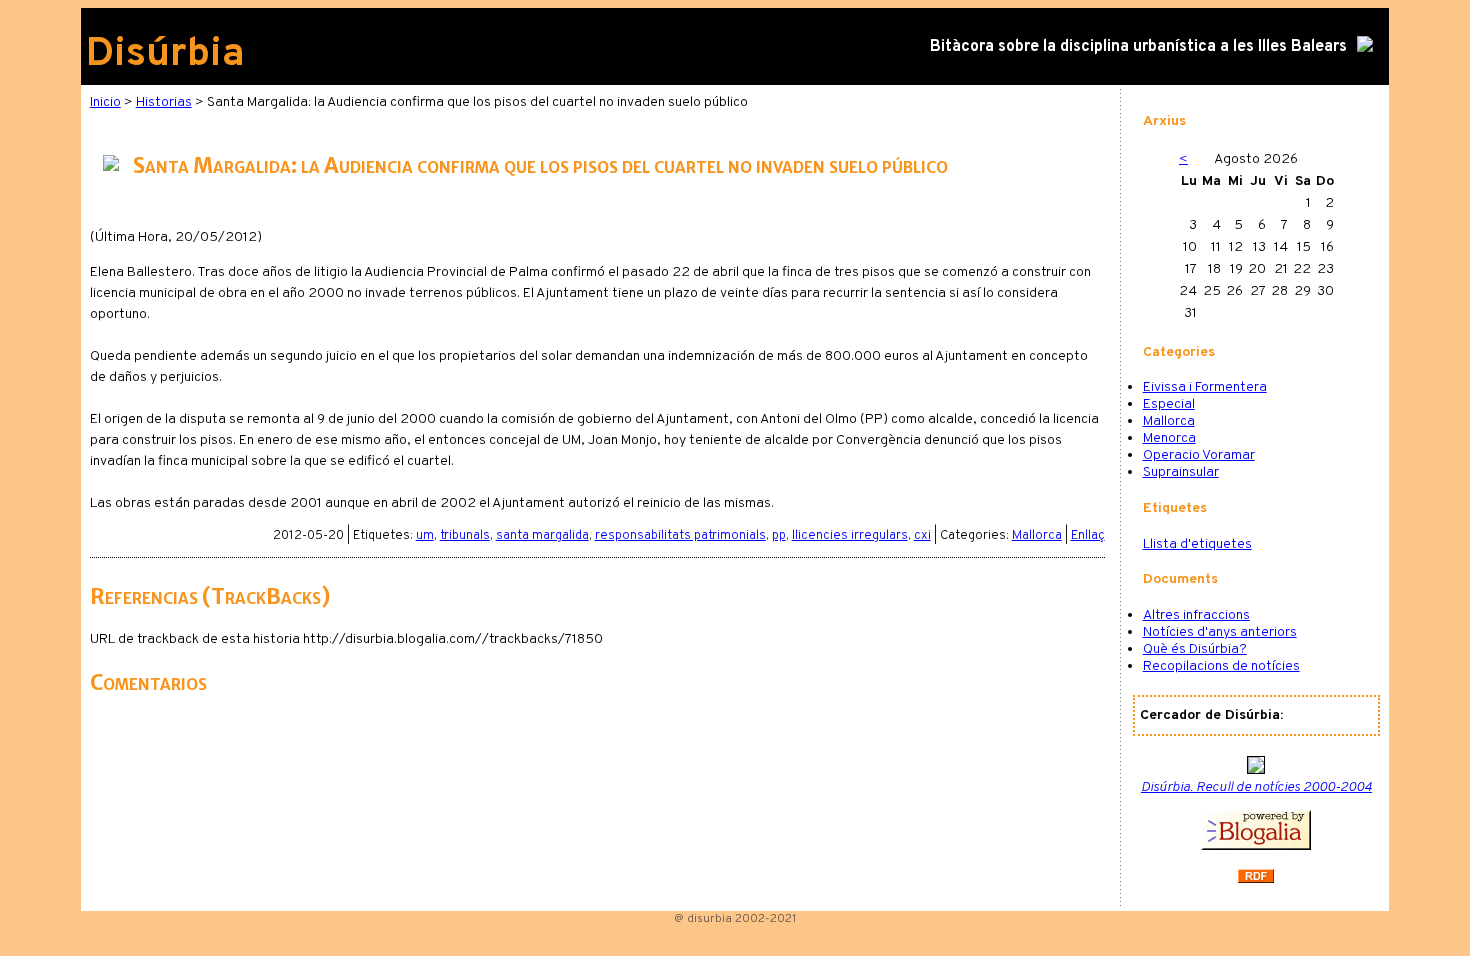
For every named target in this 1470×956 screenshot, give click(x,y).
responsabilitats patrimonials (680, 536)
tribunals (465, 536)
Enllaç (1088, 536)
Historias (164, 102)
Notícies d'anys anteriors (1220, 632)
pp (779, 536)
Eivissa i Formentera (1205, 387)
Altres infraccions (1196, 615)
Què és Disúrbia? (1195, 649)
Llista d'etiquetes (1197, 544)
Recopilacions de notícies (1221, 666)
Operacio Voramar (1199, 455)
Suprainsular (1181, 472)
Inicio (105, 102)
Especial (1169, 404)
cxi (922, 536)
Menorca (1169, 438)
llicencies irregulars (850, 536)
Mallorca (1037, 536)
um (425, 536)
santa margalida (542, 536)
